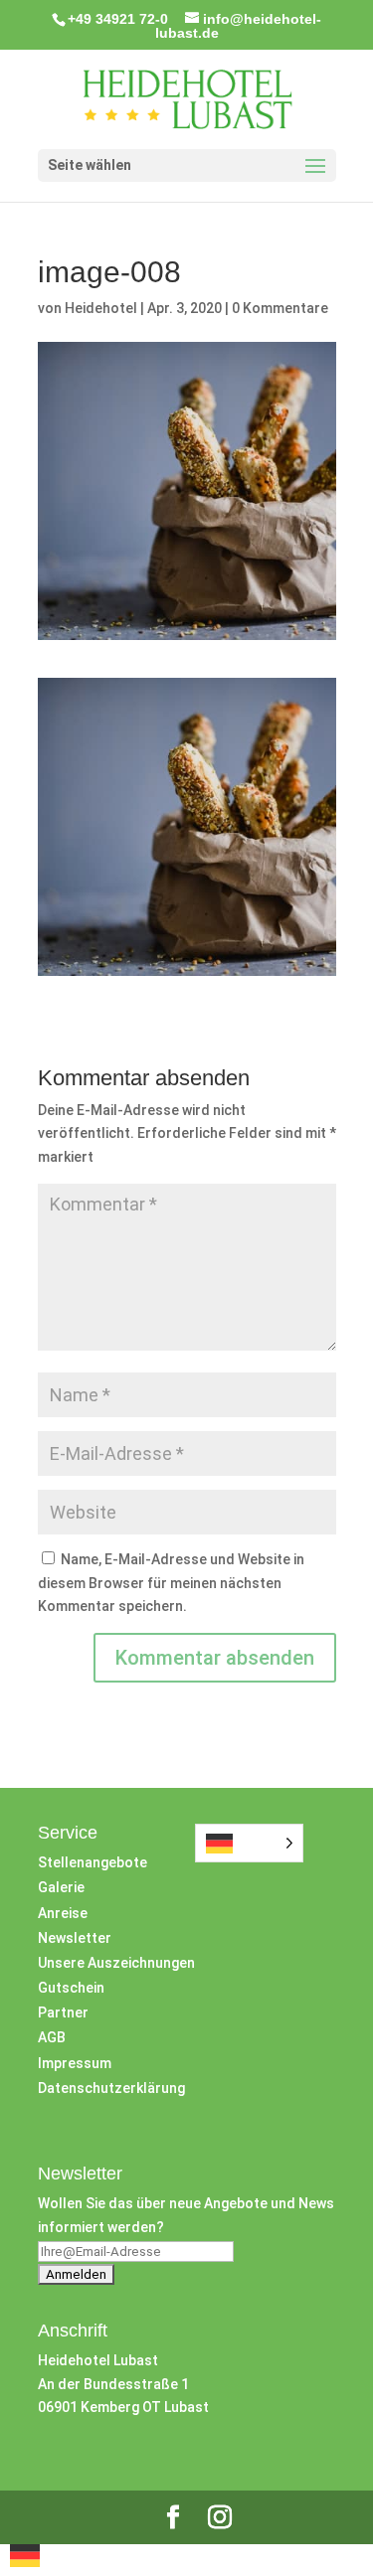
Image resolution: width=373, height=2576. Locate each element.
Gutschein (71, 1988)
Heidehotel (101, 308)
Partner (63, 2012)
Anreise (63, 1913)
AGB (52, 2037)
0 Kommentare (280, 308)
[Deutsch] (25, 2562)
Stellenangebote (93, 1862)
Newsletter (75, 1938)
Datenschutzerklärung (111, 2088)
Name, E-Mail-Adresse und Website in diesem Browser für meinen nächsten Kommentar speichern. (171, 1583)
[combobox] (25, 2559)
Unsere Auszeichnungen (116, 1963)
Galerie (61, 1887)
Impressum (75, 2063)
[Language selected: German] (249, 1843)
